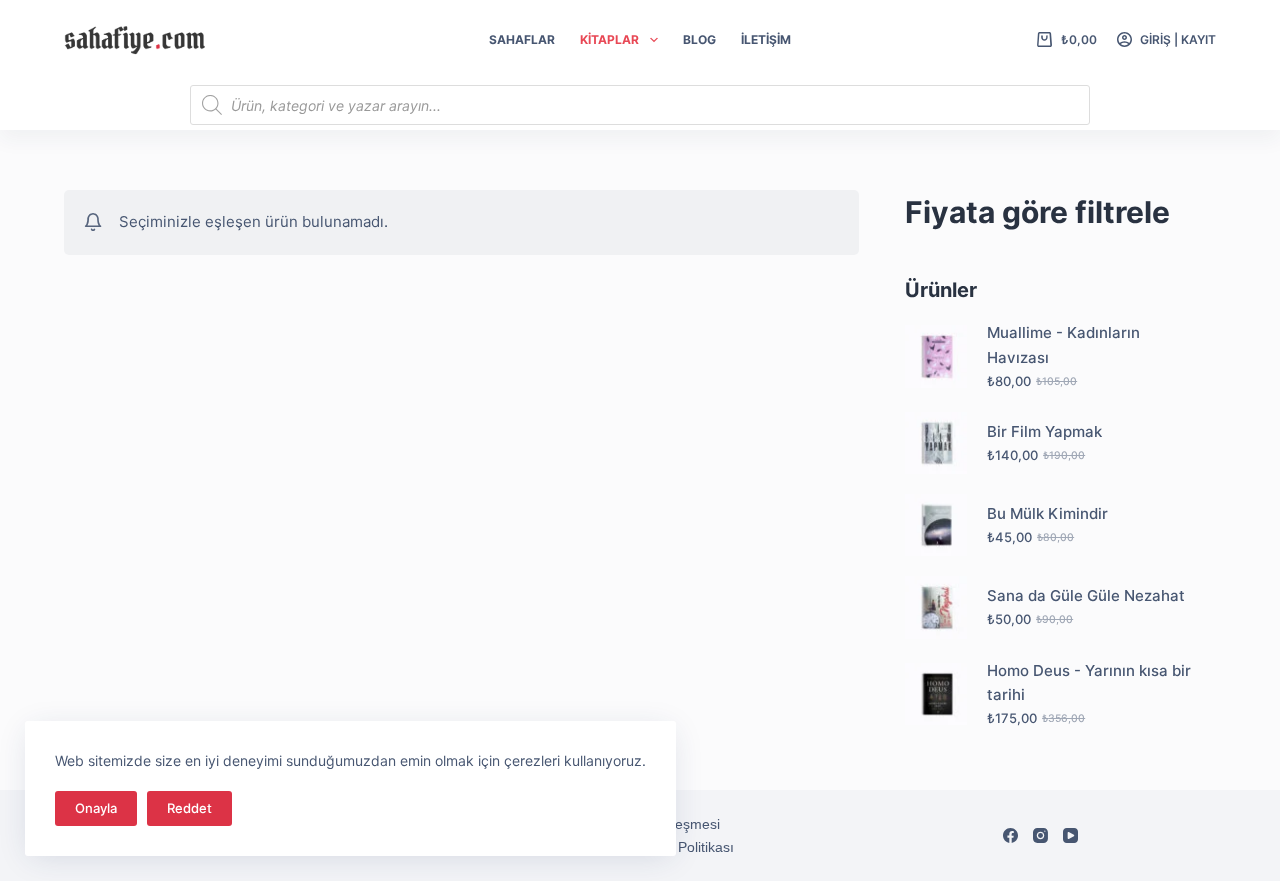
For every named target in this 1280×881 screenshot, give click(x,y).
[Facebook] (1010, 835)
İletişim (766, 39)
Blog (699, 39)
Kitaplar (609, 39)
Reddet (189, 808)
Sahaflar (522, 39)
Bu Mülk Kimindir (1047, 513)
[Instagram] (1040, 835)
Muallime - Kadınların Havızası (1063, 345)
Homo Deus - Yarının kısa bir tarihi (1089, 683)
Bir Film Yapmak (1044, 431)
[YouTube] (1070, 835)
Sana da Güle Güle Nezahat (1086, 595)
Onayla (96, 808)
